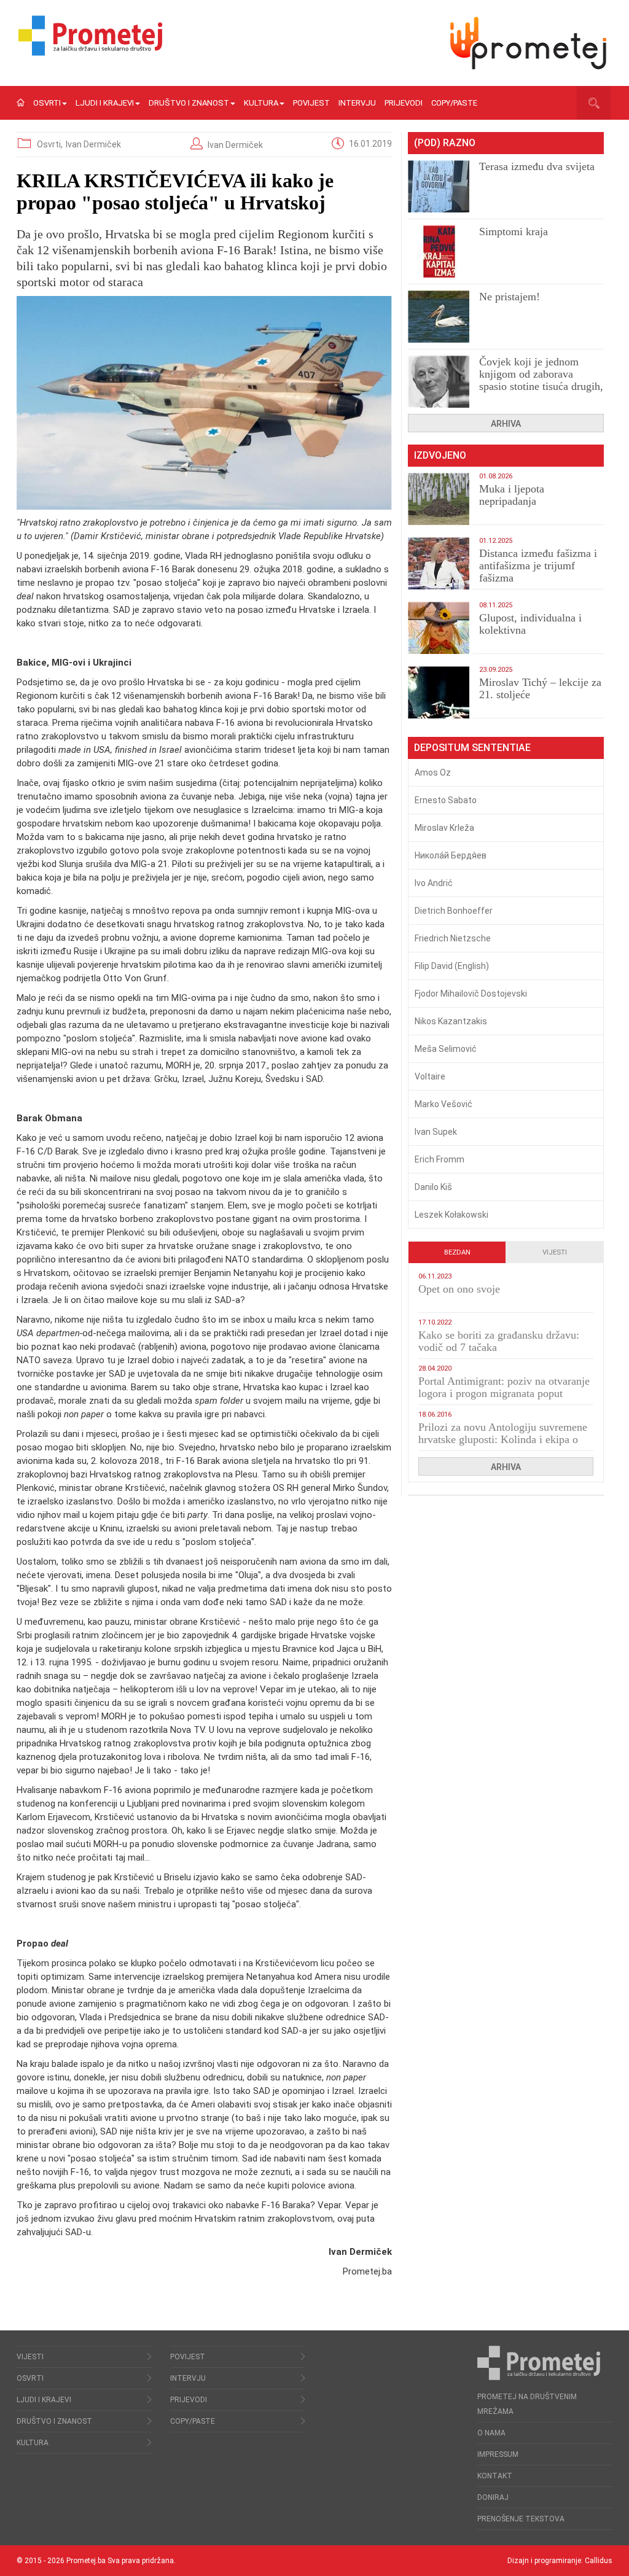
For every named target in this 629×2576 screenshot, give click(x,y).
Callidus (599, 2561)
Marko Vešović (443, 1104)
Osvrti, (51, 144)
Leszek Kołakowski (451, 1215)
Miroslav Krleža (444, 828)
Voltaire (430, 1076)
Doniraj (493, 2497)
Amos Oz (433, 772)
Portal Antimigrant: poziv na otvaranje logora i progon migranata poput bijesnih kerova (504, 1393)
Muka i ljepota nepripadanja (512, 495)
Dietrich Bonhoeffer (454, 911)
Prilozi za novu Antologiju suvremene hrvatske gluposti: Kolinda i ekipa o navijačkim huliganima (503, 1439)
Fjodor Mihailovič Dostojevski (471, 994)
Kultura (261, 103)
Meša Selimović (446, 1049)
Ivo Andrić (434, 883)
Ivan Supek (436, 1132)
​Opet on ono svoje (459, 1289)
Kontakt (495, 2476)
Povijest (311, 103)
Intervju (357, 103)
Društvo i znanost (189, 103)
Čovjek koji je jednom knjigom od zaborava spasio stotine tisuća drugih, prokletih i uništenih (541, 380)
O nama (491, 2433)
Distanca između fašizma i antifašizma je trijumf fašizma (538, 566)
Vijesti (555, 1252)
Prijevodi (404, 103)
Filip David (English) (452, 966)
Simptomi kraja (514, 232)
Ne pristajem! (510, 297)
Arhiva (506, 424)
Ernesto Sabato (446, 800)
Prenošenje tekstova (521, 2519)
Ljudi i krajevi (105, 103)
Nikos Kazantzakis (451, 1021)
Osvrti (47, 103)
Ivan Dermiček (93, 144)
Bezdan (457, 1252)
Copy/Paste (454, 103)
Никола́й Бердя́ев (451, 855)
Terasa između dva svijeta (537, 166)
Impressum (498, 2454)
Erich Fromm (440, 1159)
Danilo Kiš (433, 1187)
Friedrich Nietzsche (453, 938)
